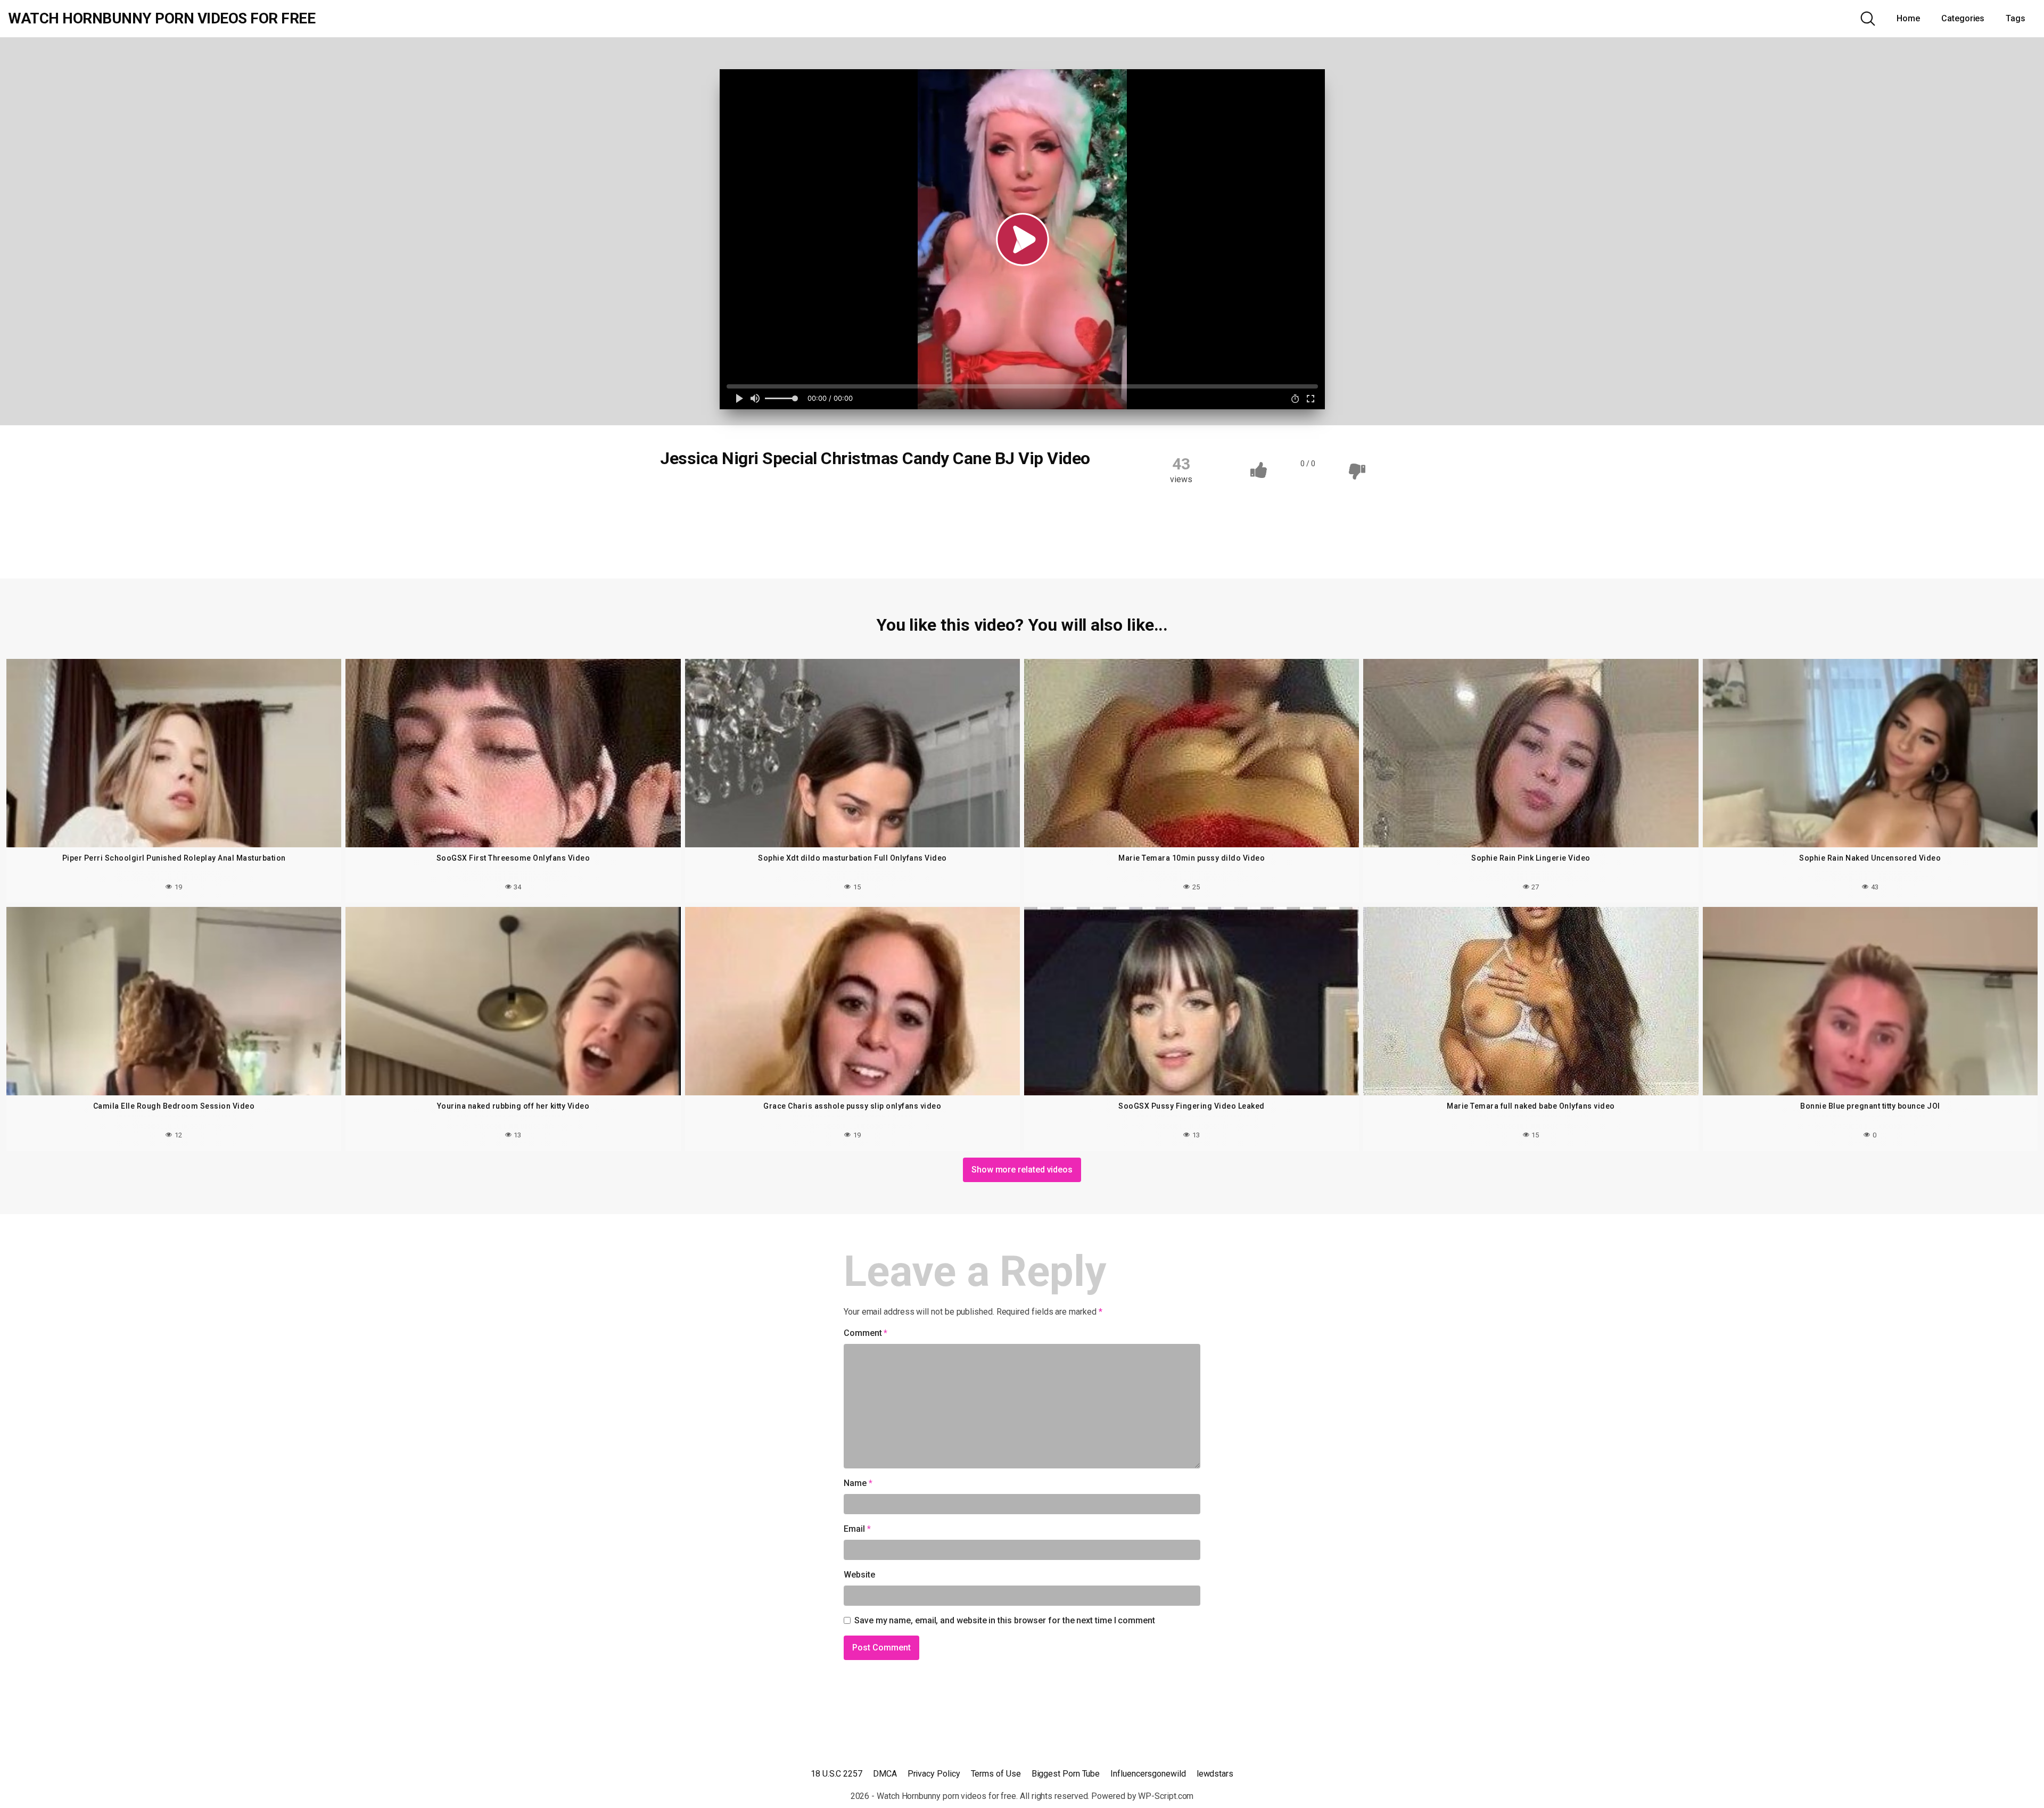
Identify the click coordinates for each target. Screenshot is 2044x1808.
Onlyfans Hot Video (921, 515)
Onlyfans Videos (932, 536)
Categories (1963, 18)
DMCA (885, 1774)
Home (1908, 18)
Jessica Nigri (1006, 494)
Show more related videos (1022, 1170)
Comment (866, 1333)
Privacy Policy (934, 1774)
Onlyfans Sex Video (774, 536)
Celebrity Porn (782, 494)
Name (858, 1483)
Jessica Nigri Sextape (709, 515)
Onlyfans (851, 515)
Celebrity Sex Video (929, 494)
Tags (2016, 18)
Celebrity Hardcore (704, 494)
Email (857, 1529)
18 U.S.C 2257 (836, 1774)
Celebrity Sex (851, 494)
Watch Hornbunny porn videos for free (162, 19)
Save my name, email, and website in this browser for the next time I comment (1005, 1620)
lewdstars (1215, 1774)
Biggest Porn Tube (1066, 1774)
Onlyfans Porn (1001, 515)
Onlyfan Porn (790, 515)
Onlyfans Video (855, 536)
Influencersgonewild (1148, 1774)
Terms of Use (996, 1774)
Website (859, 1575)
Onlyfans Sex (696, 536)
